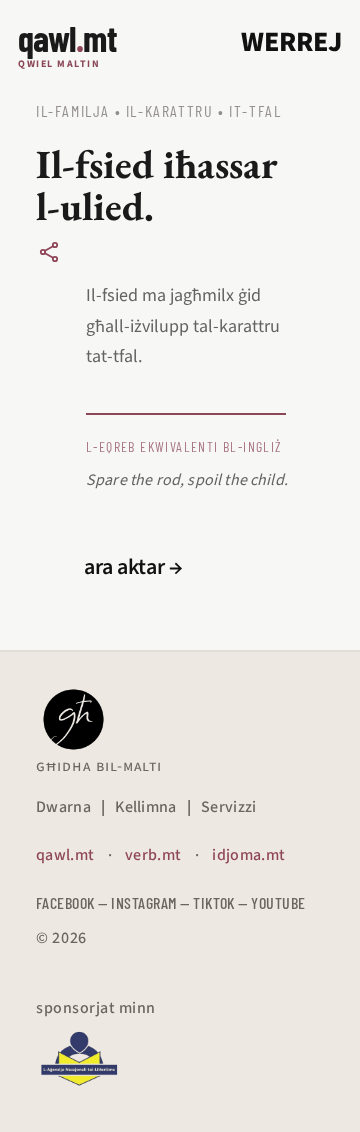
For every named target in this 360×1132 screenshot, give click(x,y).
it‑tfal (255, 110)
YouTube (278, 902)
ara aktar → (133, 567)
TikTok (214, 902)
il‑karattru (170, 110)
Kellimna (146, 807)
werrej (291, 42)
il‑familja (73, 110)
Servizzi (229, 807)
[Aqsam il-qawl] (49, 252)
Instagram (143, 902)
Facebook (65, 902)
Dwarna (63, 807)
